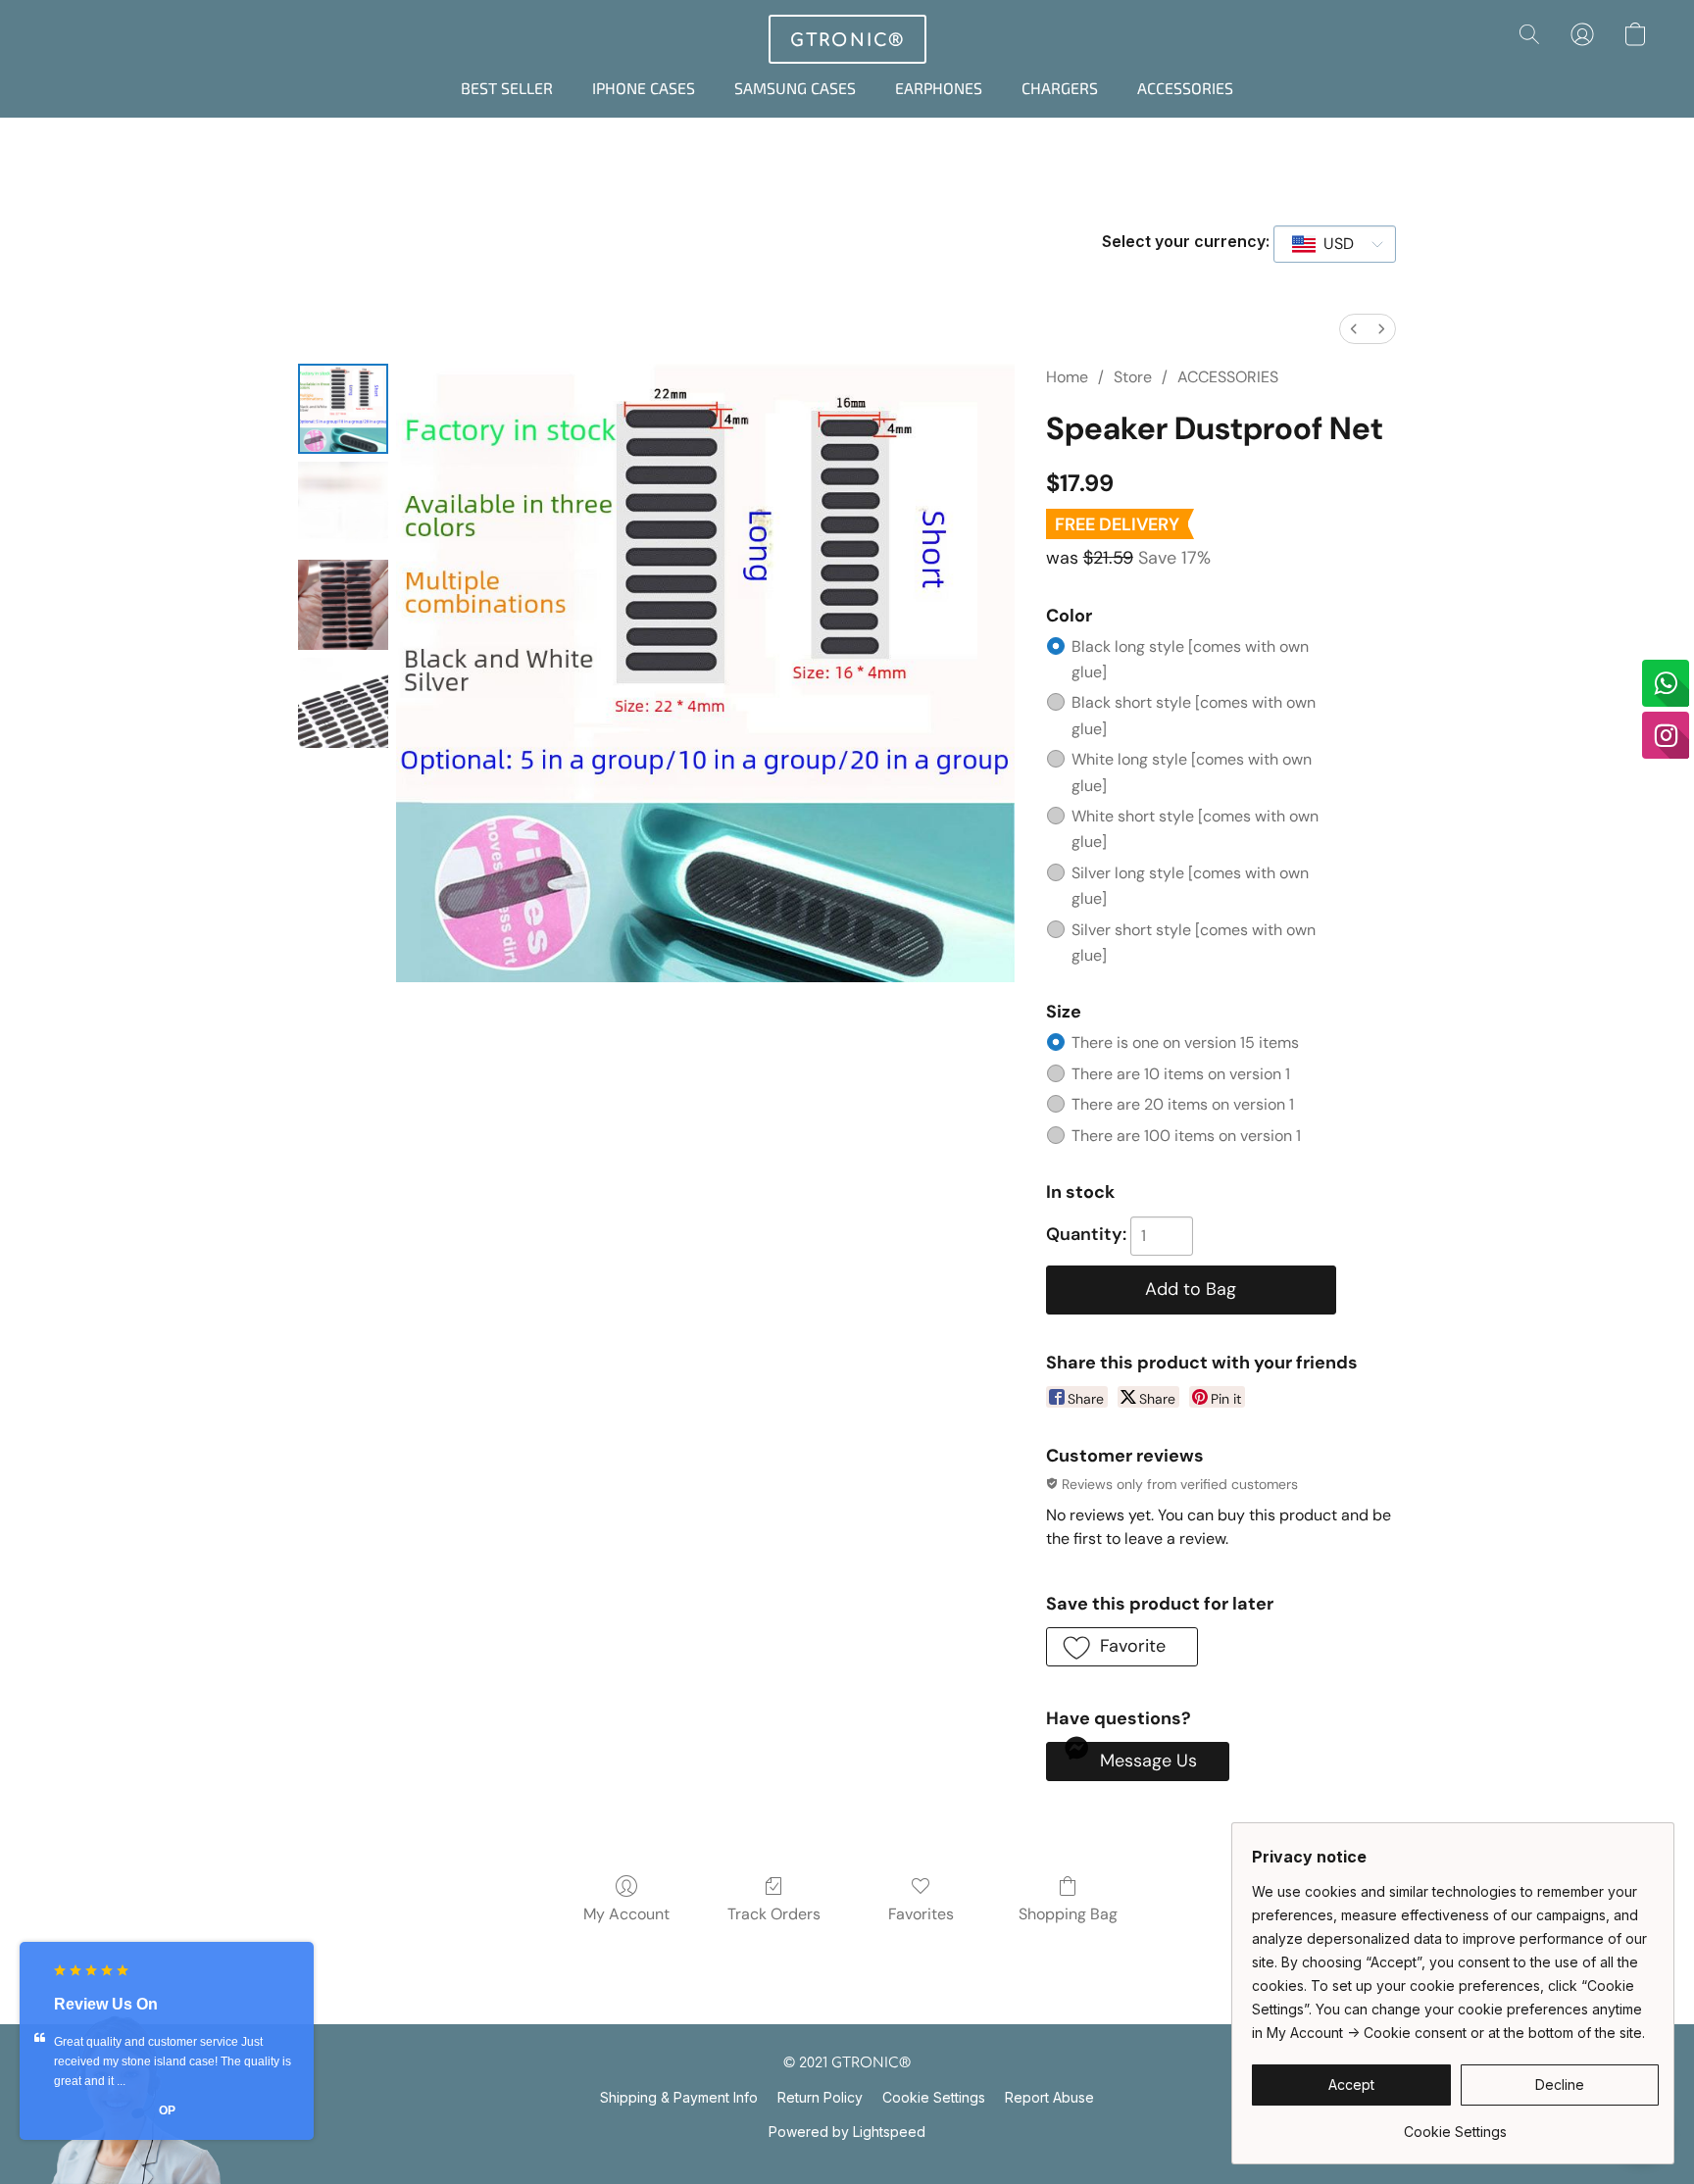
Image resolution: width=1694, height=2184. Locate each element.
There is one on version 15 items (1185, 1042)
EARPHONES (939, 88)
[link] (1455, 2125)
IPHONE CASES (644, 88)
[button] (847, 39)
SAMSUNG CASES (795, 88)
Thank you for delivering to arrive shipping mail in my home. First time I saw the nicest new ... (167, 2061)
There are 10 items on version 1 (1181, 1074)
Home (1067, 377)
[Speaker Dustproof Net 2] (343, 605)
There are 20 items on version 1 (1183, 1104)
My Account (626, 1914)
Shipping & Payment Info (679, 2097)
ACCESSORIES (1185, 88)
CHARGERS (1060, 88)
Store (1133, 377)
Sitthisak (167, 2110)
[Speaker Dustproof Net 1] (343, 507)
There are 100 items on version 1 (1186, 1136)
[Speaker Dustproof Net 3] (343, 703)
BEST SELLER (507, 88)
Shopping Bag (1068, 1914)
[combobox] (1335, 244)
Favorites (921, 1914)
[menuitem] (1354, 329)
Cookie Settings (934, 2097)
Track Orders (774, 1914)
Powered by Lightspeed (847, 2132)
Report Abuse (1049, 2097)
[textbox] (1333, 244)
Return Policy (820, 2097)
